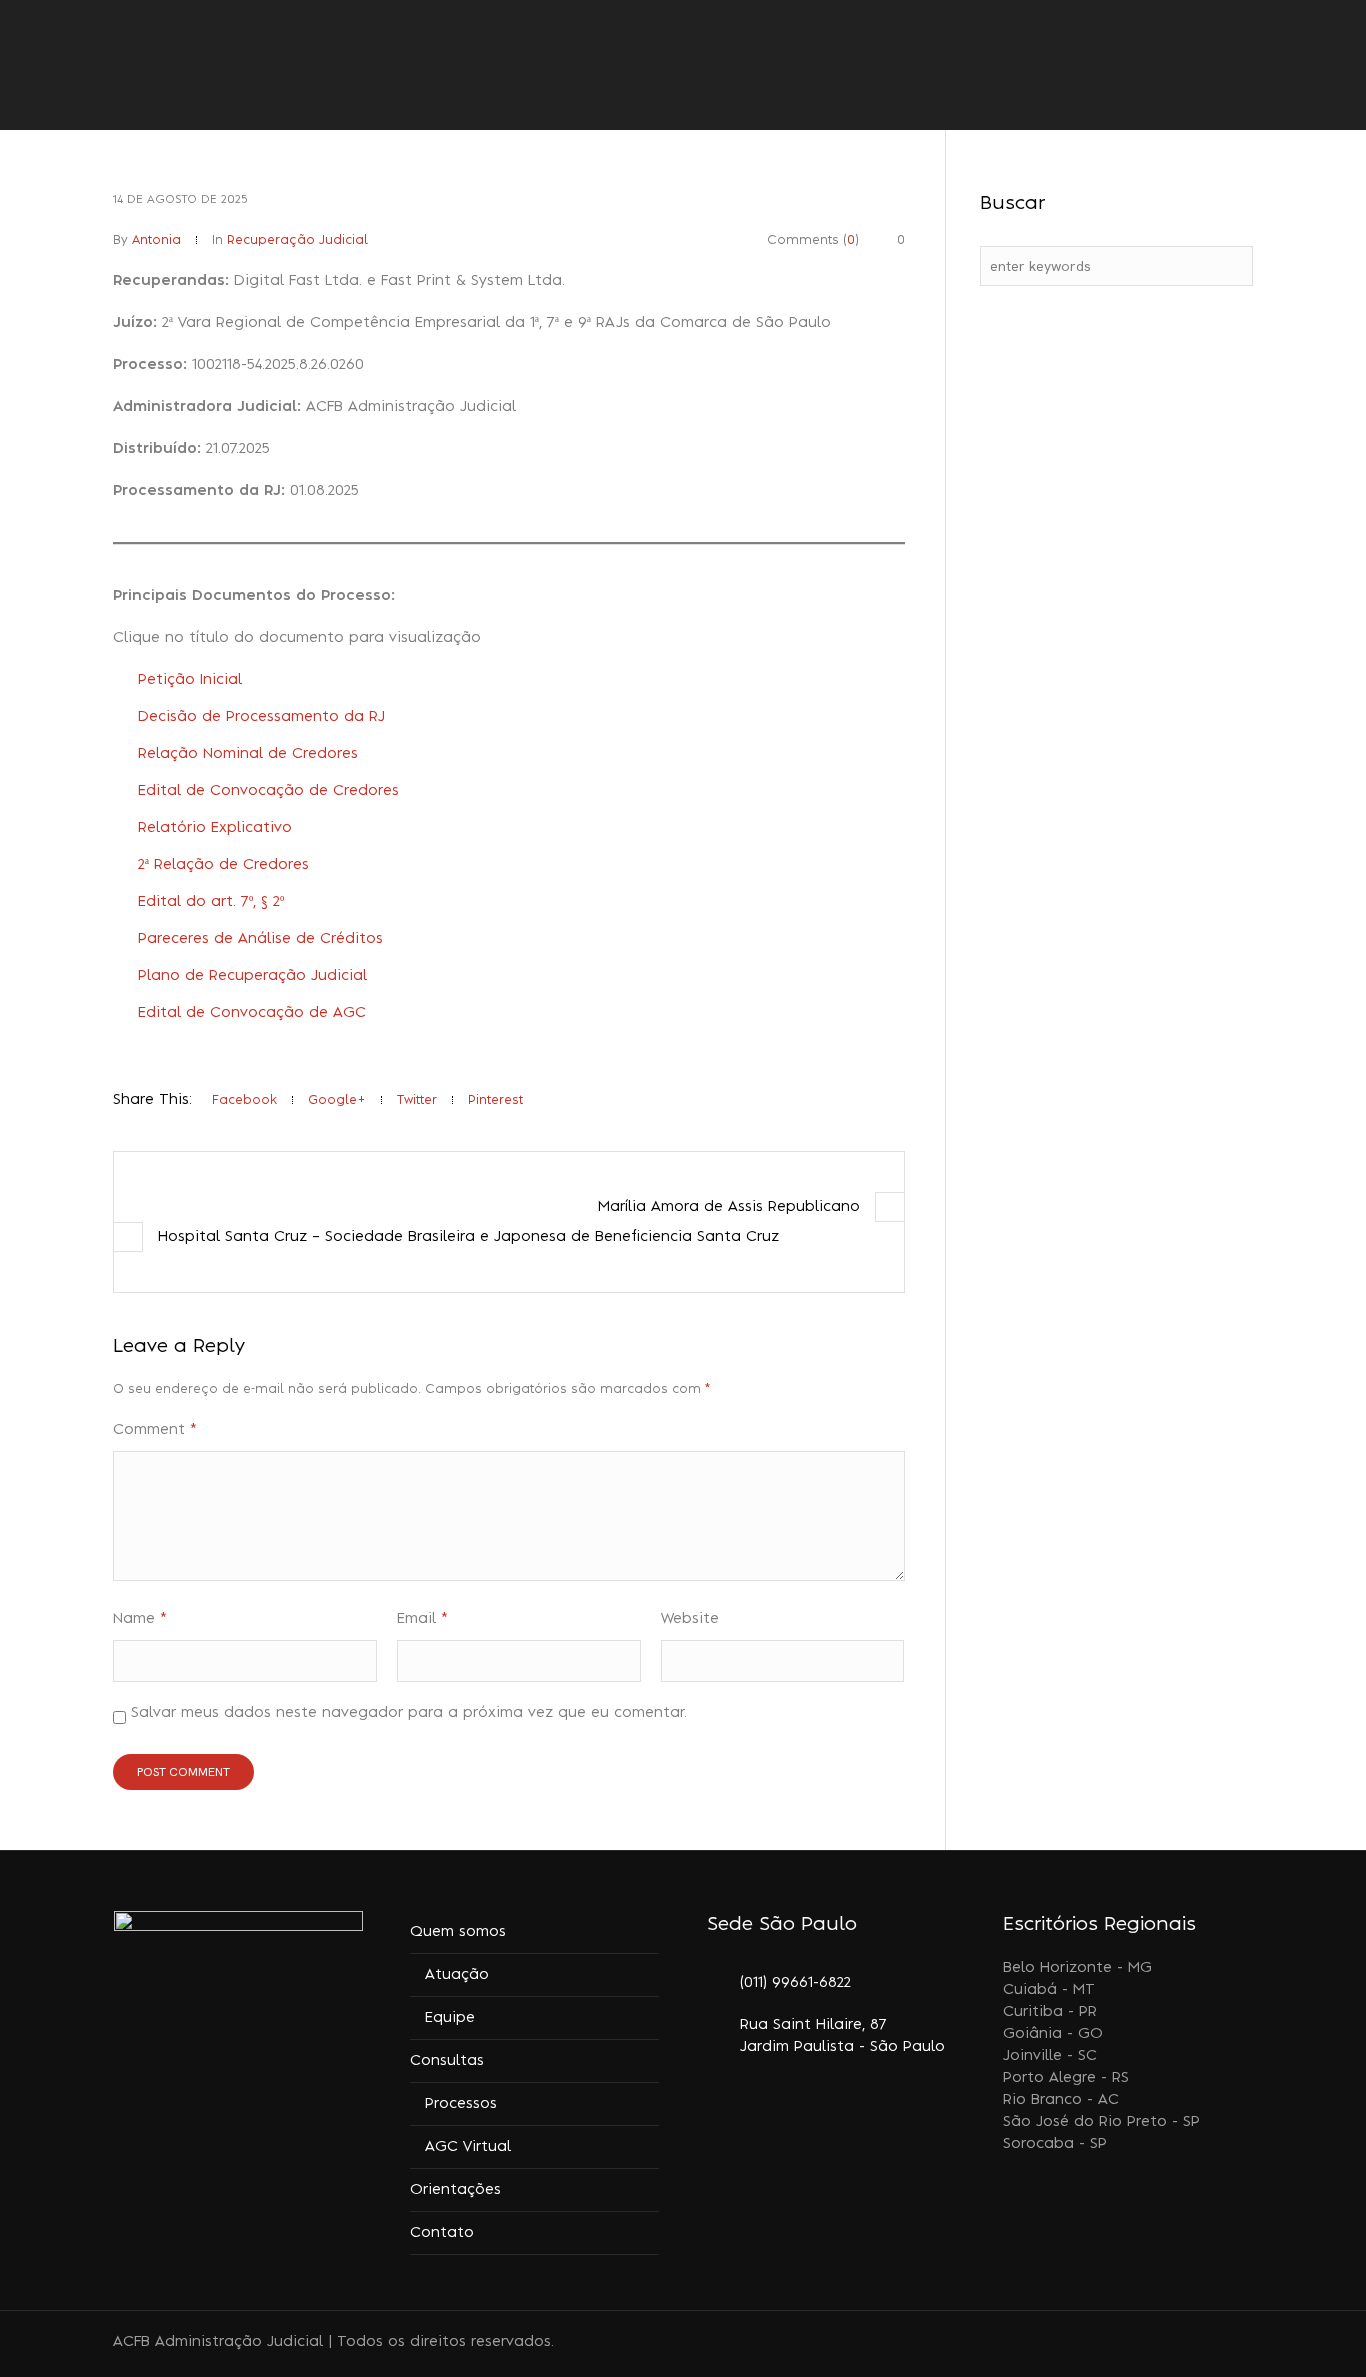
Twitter (417, 1100)
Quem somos (458, 1932)
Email (422, 1619)
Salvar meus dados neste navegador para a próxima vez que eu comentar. (409, 1713)
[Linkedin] (1169, 2344)
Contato (442, 2233)
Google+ (337, 1100)
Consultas (447, 2061)
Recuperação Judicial (297, 240)
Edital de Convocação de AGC (252, 1013)
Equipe (450, 2018)
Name (140, 1619)
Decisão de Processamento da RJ (261, 717)
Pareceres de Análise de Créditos (260, 939)
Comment (155, 1430)
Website (690, 1619)
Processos (461, 2104)
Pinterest (495, 1100)
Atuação (457, 1975)
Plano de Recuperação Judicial (252, 976)
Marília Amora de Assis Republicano (729, 1207)
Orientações (455, 2190)
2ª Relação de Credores (223, 865)
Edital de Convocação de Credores (268, 791)
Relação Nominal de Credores (248, 754)
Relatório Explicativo (215, 828)
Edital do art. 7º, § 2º (211, 902)
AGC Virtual (468, 2147)
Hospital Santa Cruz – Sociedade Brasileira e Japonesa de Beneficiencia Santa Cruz (468, 1237)
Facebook (244, 1100)
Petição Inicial (190, 680)
